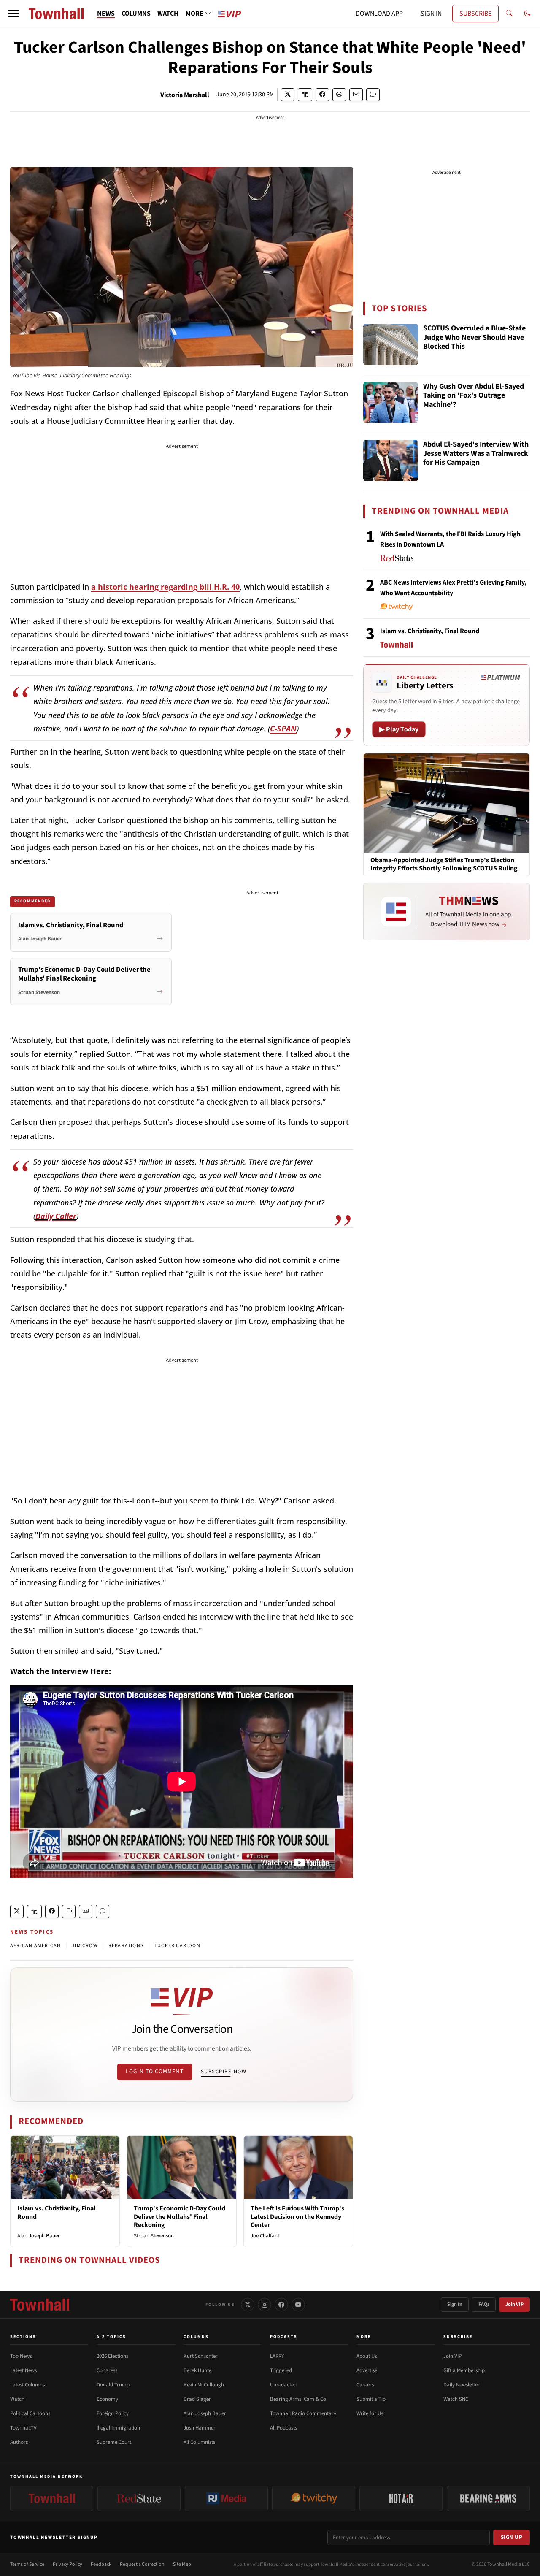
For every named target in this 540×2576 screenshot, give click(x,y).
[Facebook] (281, 2305)
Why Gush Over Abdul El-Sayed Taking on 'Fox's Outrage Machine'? (474, 396)
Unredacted (283, 2385)
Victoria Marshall (185, 95)
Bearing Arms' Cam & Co (298, 2399)
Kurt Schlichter (201, 2356)
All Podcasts (283, 2428)
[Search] (509, 14)
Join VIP (514, 2304)
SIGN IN (431, 14)
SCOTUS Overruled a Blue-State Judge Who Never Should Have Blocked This (474, 338)
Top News (21, 2356)
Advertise (367, 2370)
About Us (367, 2356)
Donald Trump (113, 2385)
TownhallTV (23, 2428)
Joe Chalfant (265, 2236)
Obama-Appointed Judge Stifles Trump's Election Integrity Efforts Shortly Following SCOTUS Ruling (444, 864)
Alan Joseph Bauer (39, 2236)
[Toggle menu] (13, 14)
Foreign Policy (113, 2413)
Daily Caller (56, 1216)
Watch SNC (456, 2399)
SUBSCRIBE (475, 14)
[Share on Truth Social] (305, 95)
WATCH (168, 14)
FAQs (484, 2304)
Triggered (281, 2370)
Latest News (23, 2370)
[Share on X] (288, 95)
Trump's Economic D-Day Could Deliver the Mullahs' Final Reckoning (180, 2216)
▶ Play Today (399, 729)
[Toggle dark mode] (527, 14)
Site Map (182, 2564)
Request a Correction (142, 2564)
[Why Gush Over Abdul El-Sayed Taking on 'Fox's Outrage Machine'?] (391, 403)
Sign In (455, 2304)
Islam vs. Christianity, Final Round (57, 2212)
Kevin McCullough (204, 2385)
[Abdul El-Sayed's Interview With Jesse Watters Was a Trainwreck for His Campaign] (391, 460)
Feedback (101, 2564)
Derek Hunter (198, 2370)
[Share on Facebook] (322, 95)
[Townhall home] (40, 2305)
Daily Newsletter (462, 2385)
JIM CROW (85, 1946)
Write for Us (370, 2413)
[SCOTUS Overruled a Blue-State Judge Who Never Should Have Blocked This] (391, 344)
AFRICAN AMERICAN (35, 1946)
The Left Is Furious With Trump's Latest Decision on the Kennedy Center (297, 2216)
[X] (248, 2305)
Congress (107, 2370)
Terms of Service (27, 2564)
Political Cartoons (30, 2413)
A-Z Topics (111, 2337)
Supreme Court (114, 2442)
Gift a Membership (464, 2370)
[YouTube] (298, 2305)
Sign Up (512, 2537)
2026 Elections (112, 2356)
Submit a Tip (371, 2399)
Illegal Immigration (118, 2428)
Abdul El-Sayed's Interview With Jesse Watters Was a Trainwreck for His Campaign (476, 454)
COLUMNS (136, 14)
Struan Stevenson (154, 2236)
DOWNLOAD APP (379, 14)
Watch (17, 2399)
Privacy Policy (67, 2564)
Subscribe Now (224, 2072)
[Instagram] (265, 2305)
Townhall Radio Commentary (303, 2413)
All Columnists (199, 2442)
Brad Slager (197, 2399)
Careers (365, 2385)
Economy (107, 2399)
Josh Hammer (200, 2428)
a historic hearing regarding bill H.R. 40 (165, 587)
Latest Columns (27, 2385)
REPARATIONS (126, 1946)
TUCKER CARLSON (177, 1946)
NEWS (106, 14)
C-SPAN (283, 729)
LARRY (277, 2356)
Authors (19, 2442)
